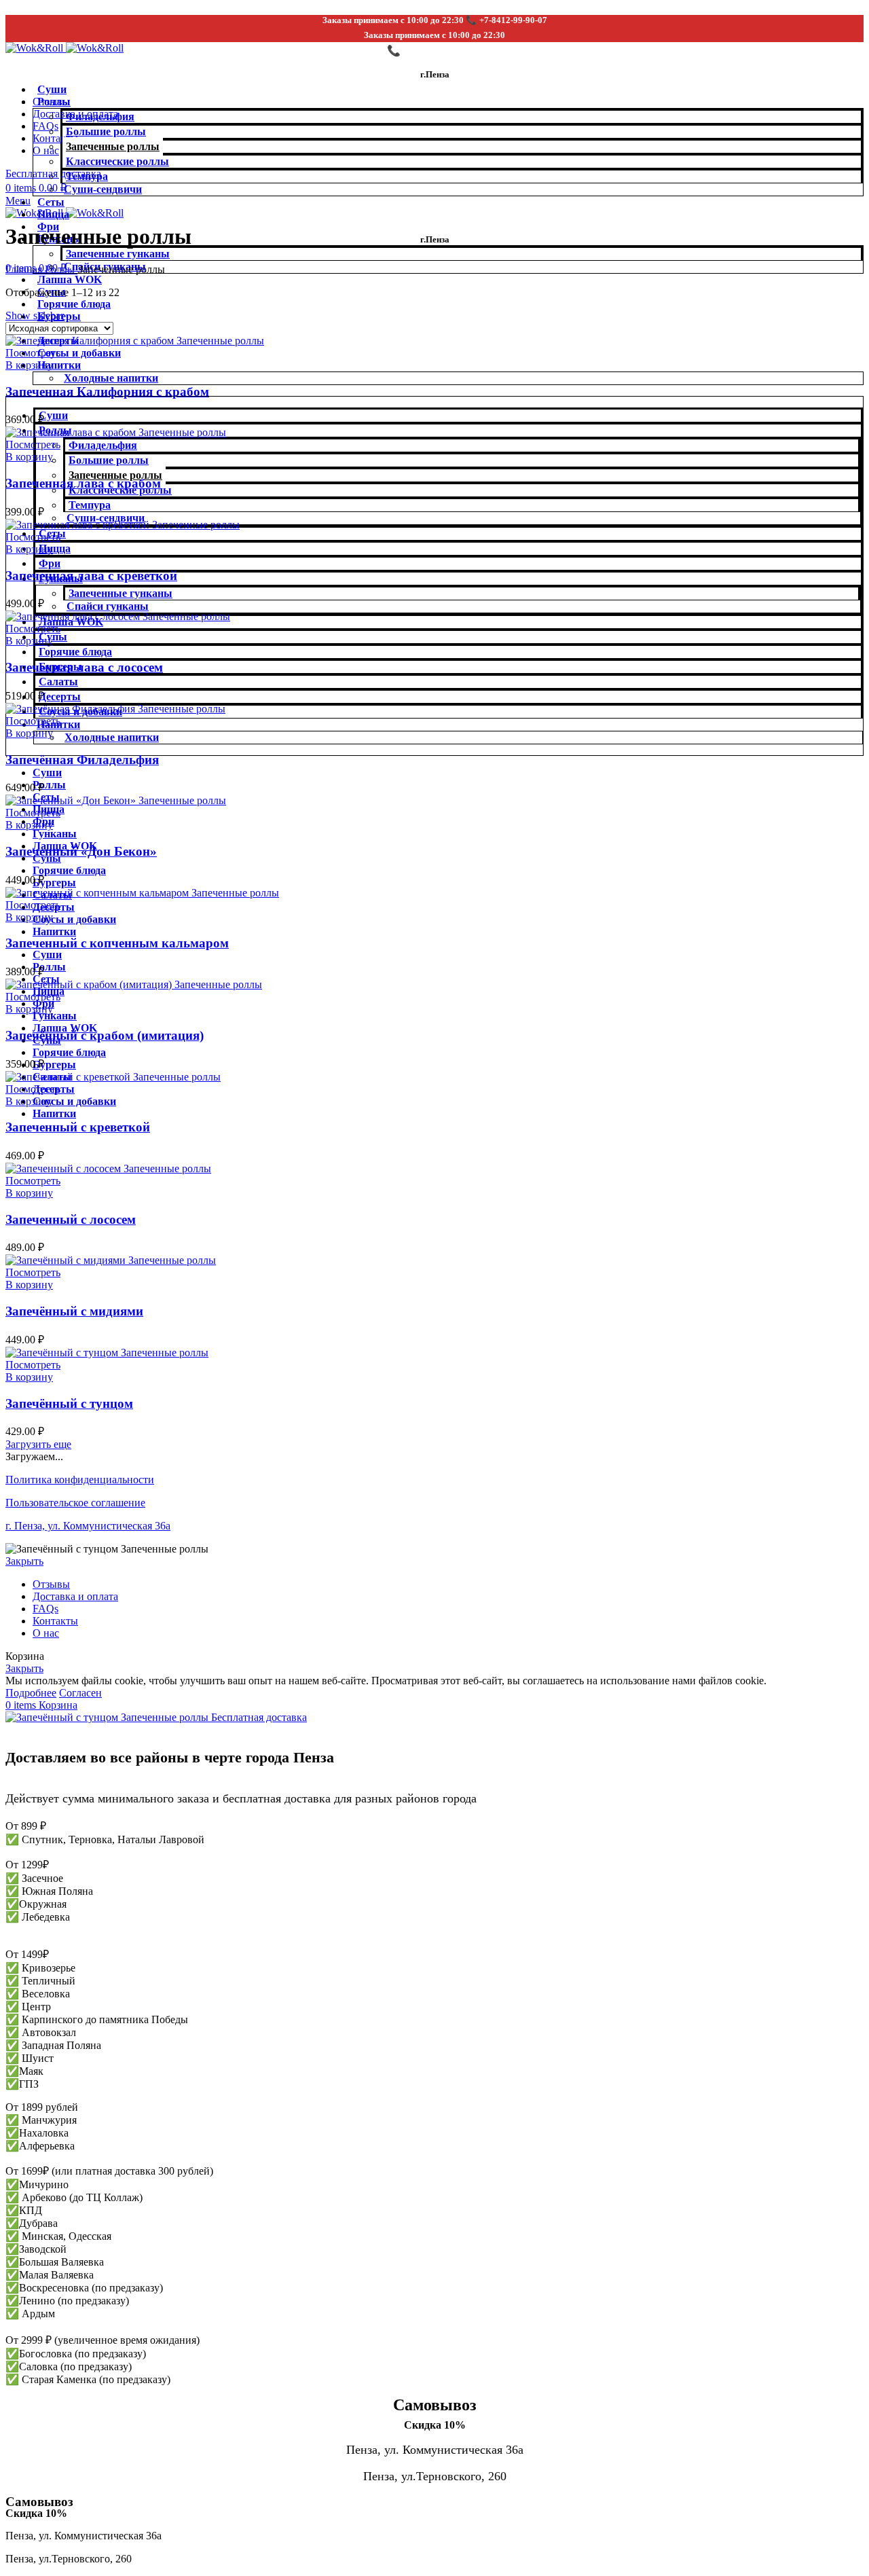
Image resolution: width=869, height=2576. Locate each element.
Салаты (58, 682)
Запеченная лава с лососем (84, 667)
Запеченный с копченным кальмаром (117, 943)
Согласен (80, 1693)
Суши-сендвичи (103, 189)
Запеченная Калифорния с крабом (107, 392)
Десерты (60, 696)
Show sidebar (35, 315)
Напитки (59, 365)
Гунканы (55, 834)
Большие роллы (106, 131)
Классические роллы (117, 161)
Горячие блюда (74, 304)
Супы (53, 637)
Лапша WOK (70, 279)
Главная (25, 269)
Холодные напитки (111, 378)
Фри (50, 563)
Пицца (53, 214)
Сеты (51, 202)
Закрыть (24, 1561)
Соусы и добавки (79, 353)
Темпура (87, 176)
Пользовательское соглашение (75, 1503)
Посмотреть (33, 353)
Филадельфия (100, 116)
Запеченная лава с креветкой (91, 576)
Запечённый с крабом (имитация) (105, 1035)
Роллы (54, 102)
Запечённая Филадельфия (82, 760)
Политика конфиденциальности (80, 1480)
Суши (52, 89)
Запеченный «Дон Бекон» (81, 851)
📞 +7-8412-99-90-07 (435, 51)
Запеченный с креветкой (78, 1127)
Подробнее (31, 1693)
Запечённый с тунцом (69, 1403)
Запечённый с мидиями (74, 1311)
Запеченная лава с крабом (83, 483)
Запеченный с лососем (71, 1219)
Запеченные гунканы (118, 254)
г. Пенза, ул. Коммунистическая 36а (88, 1526)
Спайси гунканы (108, 606)
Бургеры (54, 883)
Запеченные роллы (113, 146)
